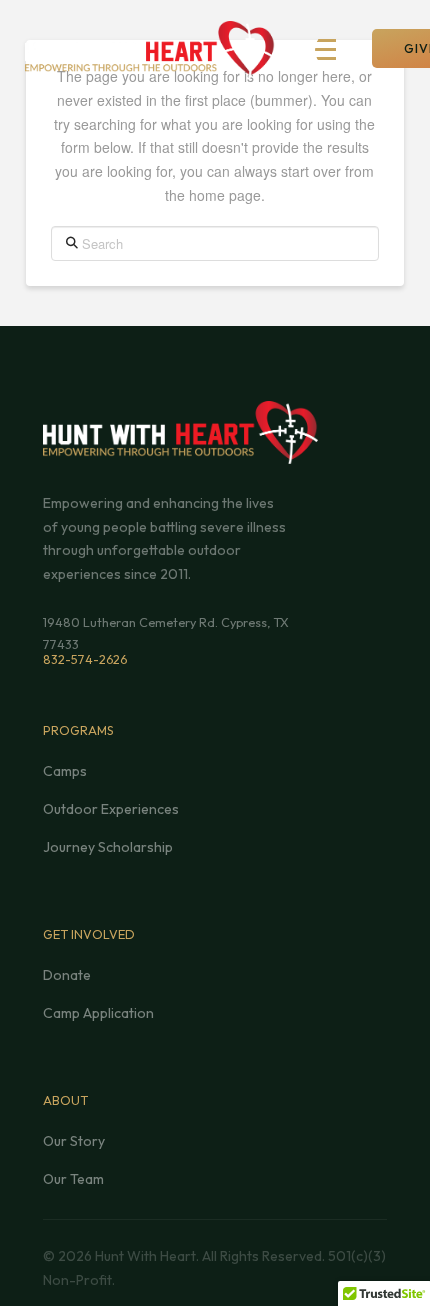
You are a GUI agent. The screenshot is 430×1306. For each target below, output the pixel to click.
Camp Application (98, 1013)
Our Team (73, 1179)
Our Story (74, 1141)
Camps (65, 771)
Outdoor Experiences (111, 809)
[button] (336, 50)
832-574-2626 (85, 659)
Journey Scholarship (108, 847)
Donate (67, 975)
